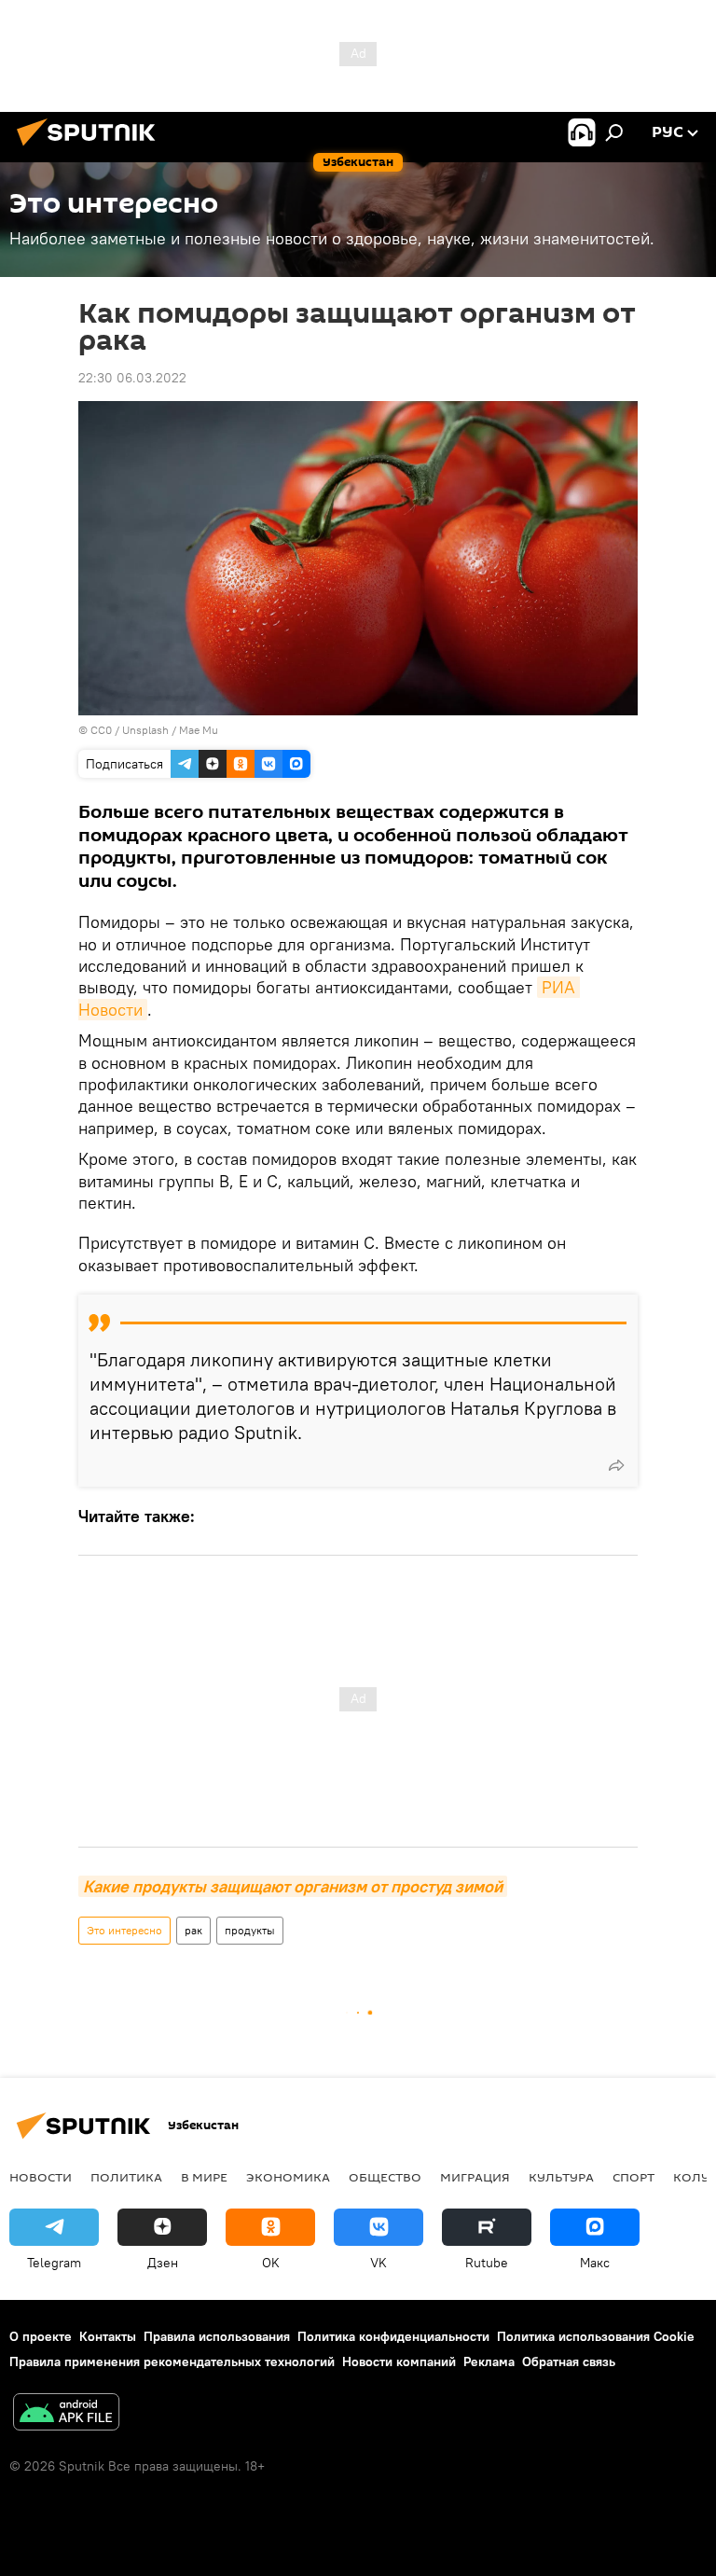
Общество (385, 2177)
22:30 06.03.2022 (132, 378)
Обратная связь (569, 2361)
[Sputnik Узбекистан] (91, 148)
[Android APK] (66, 2414)
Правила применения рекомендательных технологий (172, 2361)
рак (193, 1930)
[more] (616, 1465)
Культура (561, 2177)
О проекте (41, 2336)
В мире (204, 2177)
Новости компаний (399, 2361)
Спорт (633, 2177)
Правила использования (217, 2336)
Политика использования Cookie (596, 2336)
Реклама (489, 2361)
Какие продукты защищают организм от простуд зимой (293, 1886)
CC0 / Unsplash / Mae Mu (154, 730)
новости (41, 2177)
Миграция (475, 2177)
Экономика (288, 2177)
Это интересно (124, 1930)
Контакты (108, 2336)
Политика (126, 2177)
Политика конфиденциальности (393, 2336)
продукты (250, 1930)
